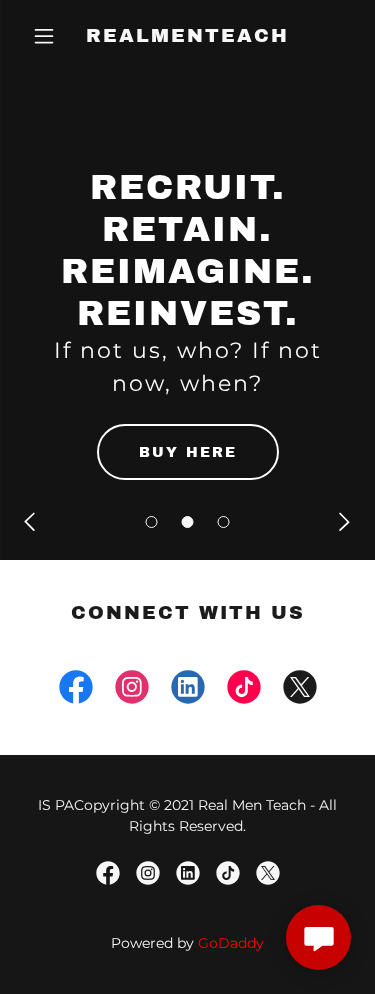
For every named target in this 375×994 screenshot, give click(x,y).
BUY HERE (188, 452)
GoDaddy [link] (231, 943)
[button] (152, 522)
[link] (187, 36)
